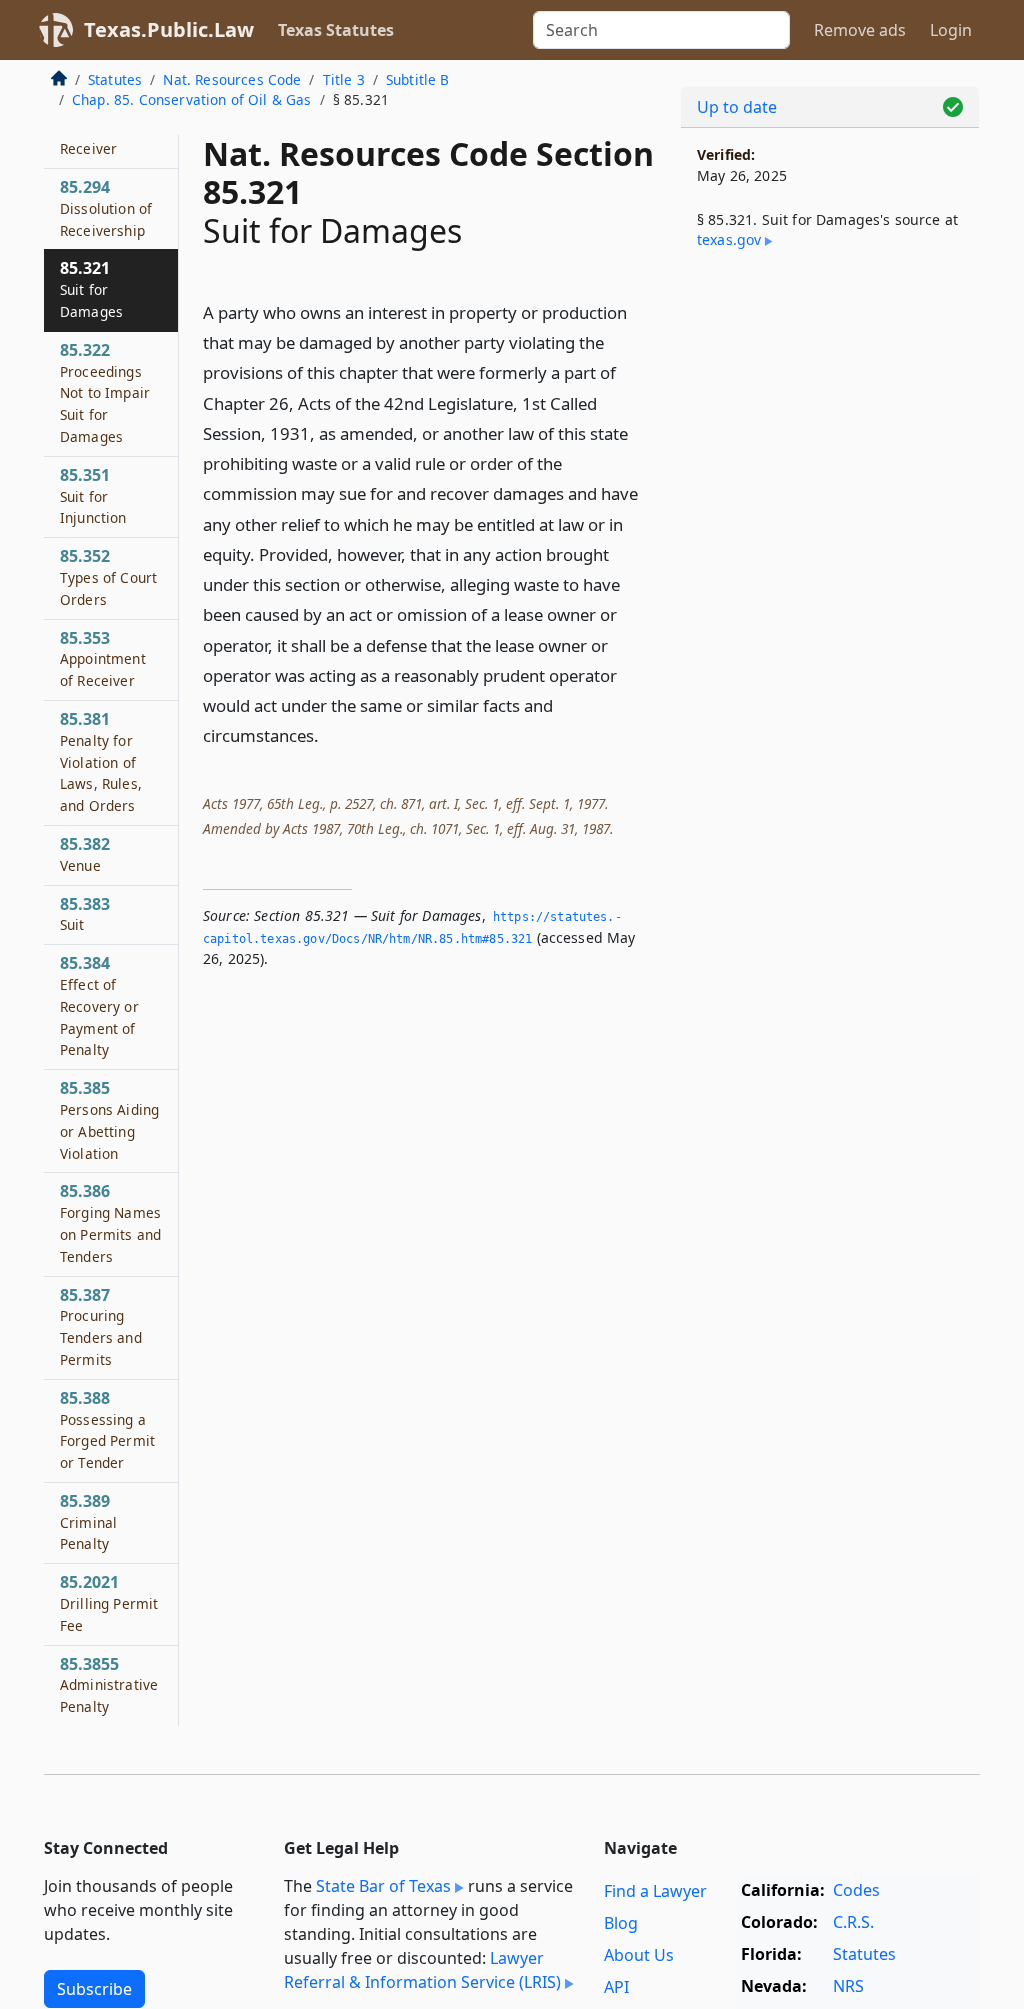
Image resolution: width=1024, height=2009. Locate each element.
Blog (621, 1923)
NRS (848, 1986)
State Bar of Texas (383, 1886)
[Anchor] (330, 734)
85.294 (106, 208)
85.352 (108, 577)
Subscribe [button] (94, 1989)
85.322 (105, 392)
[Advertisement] (830, 421)
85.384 (99, 1005)
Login (951, 30)
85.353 (103, 659)
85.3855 (109, 1685)
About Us (639, 1955)
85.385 (109, 1119)
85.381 (101, 761)
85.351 (93, 496)
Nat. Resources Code (232, 79)
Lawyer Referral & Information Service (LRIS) (422, 1970)
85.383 (85, 914)
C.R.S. (853, 1922)
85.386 (110, 1222)
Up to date (737, 107)
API (616, 1987)
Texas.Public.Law (169, 29)
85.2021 (109, 1603)
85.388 (107, 1429)
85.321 (91, 289)
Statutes (115, 79)
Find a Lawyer (655, 1891)
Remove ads (860, 30)
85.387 (101, 1326)
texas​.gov (729, 239)
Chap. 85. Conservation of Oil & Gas (192, 99)
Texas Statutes (336, 30)
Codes (856, 1890)
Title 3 (344, 79)
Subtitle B (418, 79)
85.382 (85, 854)
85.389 (88, 1522)
